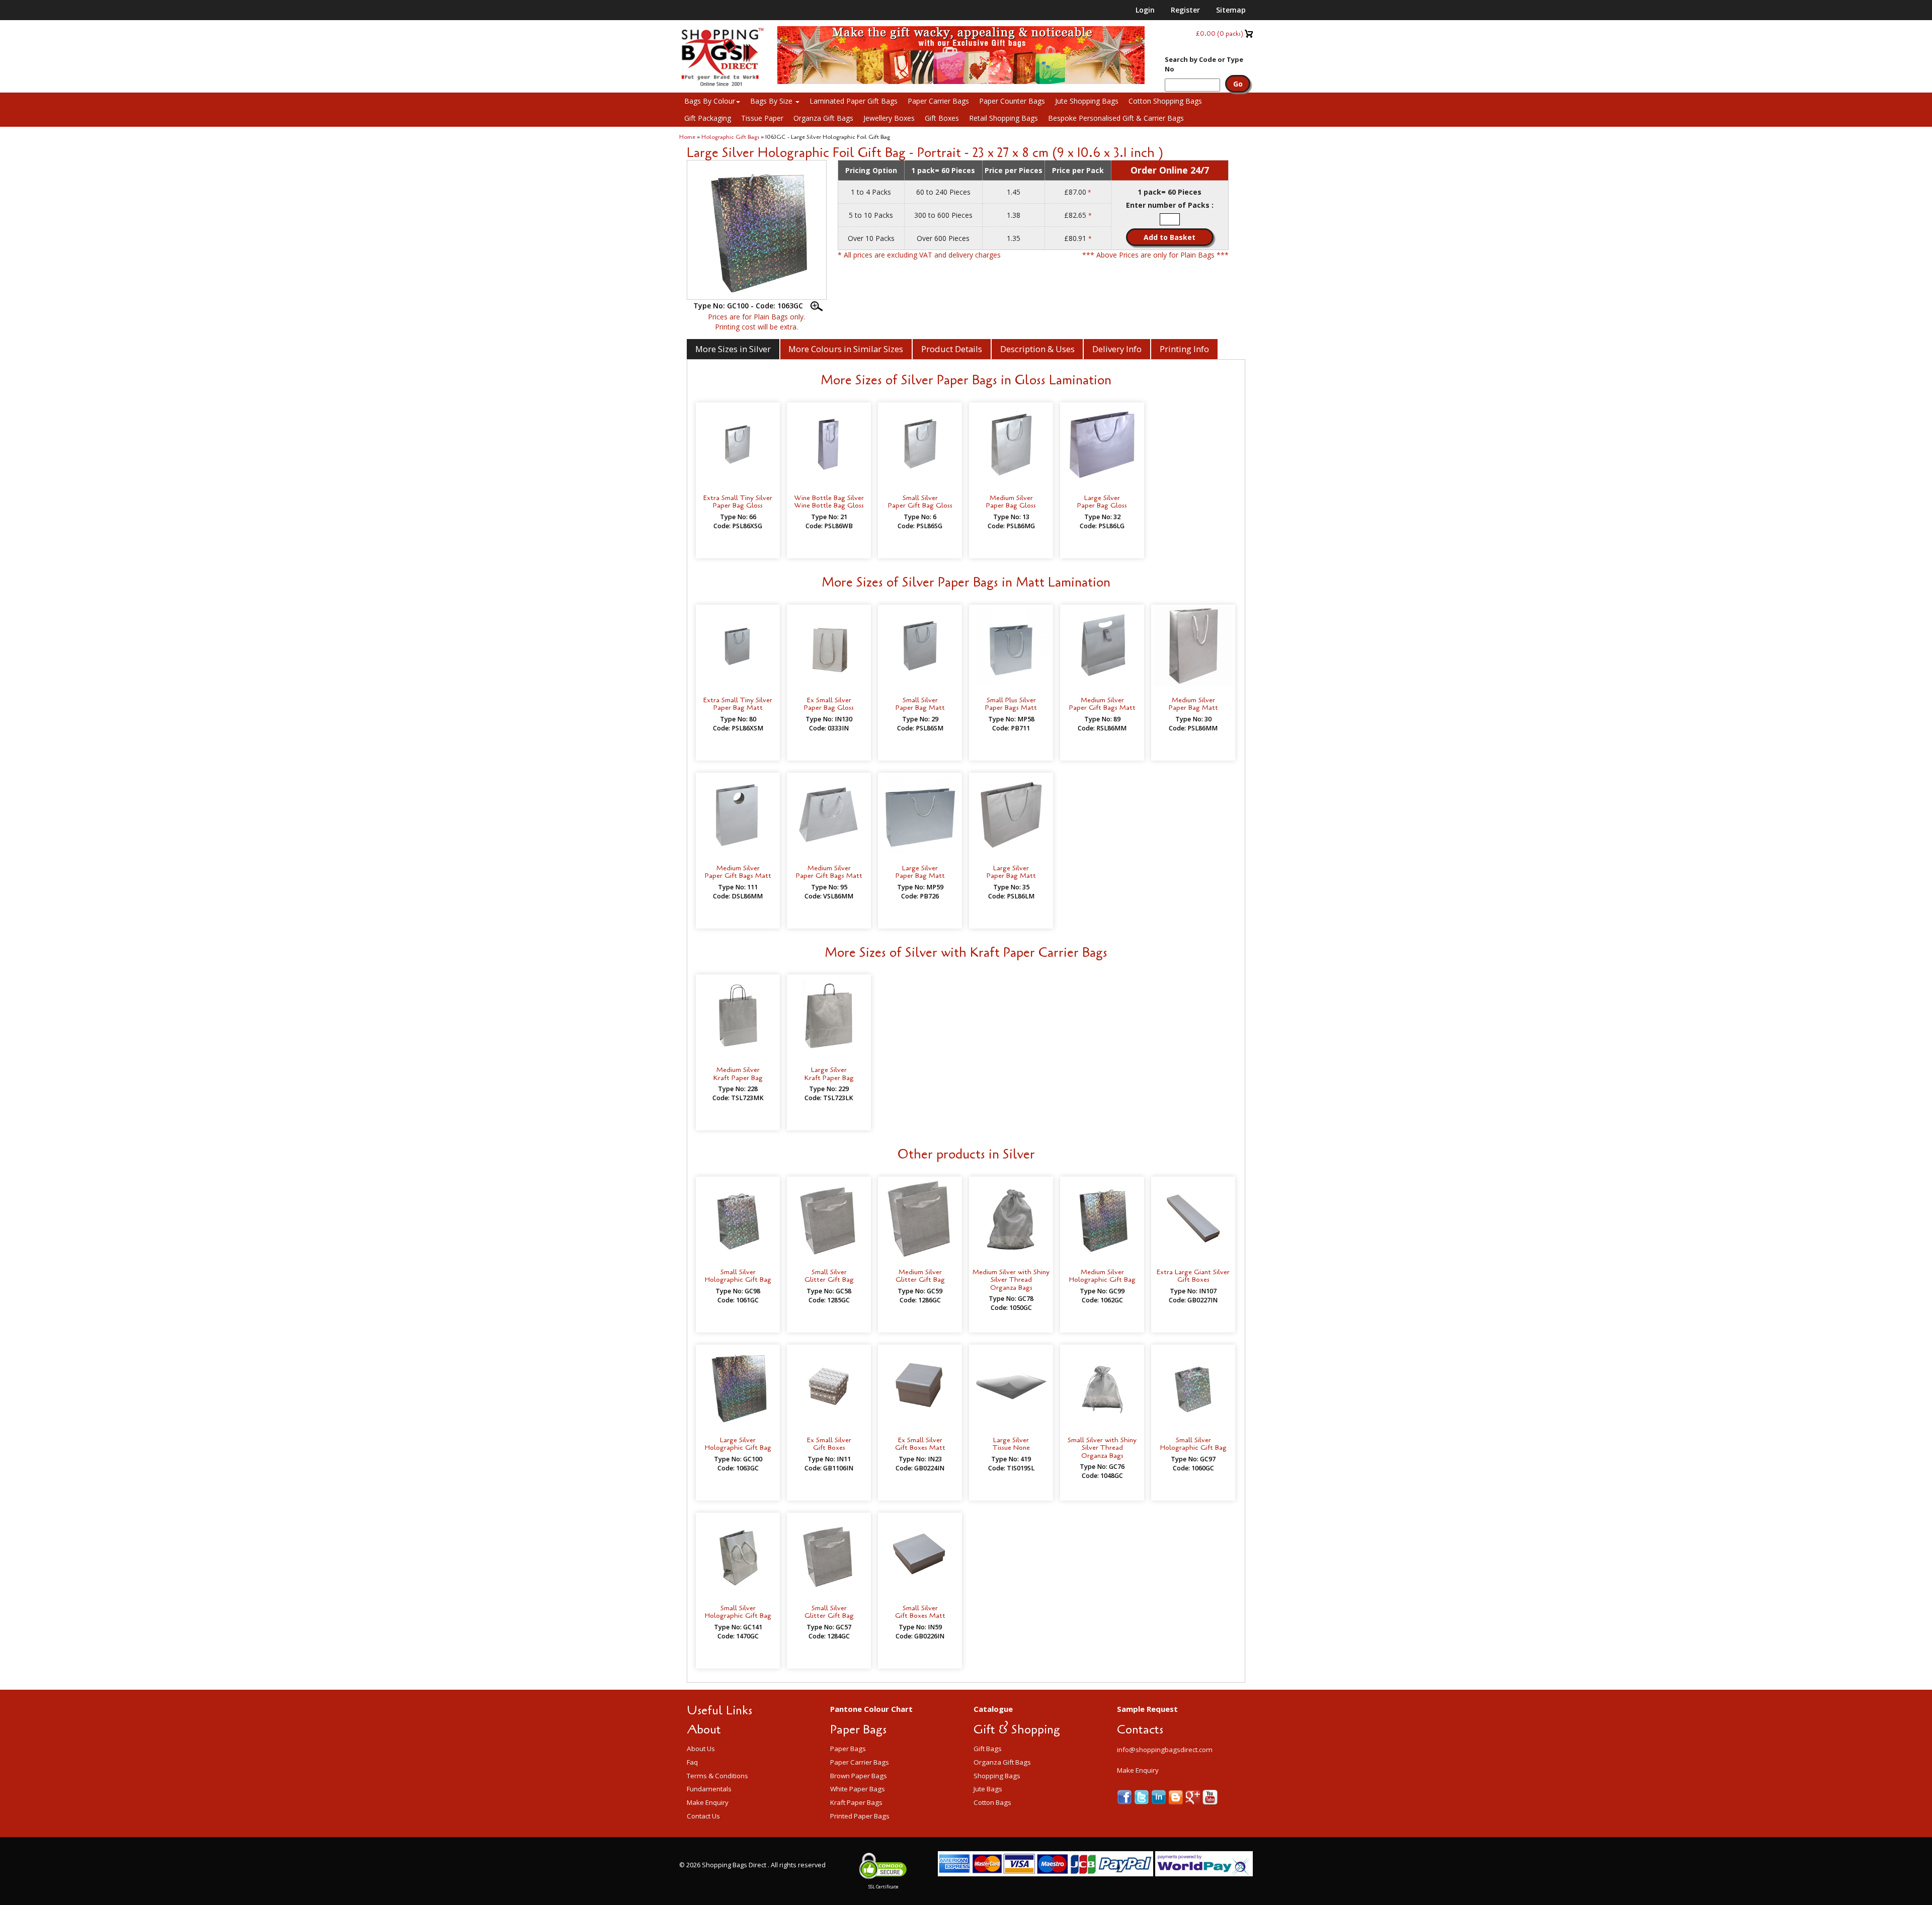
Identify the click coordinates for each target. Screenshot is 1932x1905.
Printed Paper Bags (860, 1816)
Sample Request (1147, 1709)
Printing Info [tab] (1184, 349)
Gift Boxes (942, 118)
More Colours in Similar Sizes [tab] (846, 349)
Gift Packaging (708, 118)
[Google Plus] (1194, 1797)
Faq (692, 1762)
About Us (701, 1749)
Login (1145, 10)
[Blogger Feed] (1177, 1797)
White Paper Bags (858, 1789)
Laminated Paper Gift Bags (854, 101)
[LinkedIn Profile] (1160, 1797)
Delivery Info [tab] (1117, 349)
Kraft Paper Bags (856, 1802)
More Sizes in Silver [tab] (733, 349)
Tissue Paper (762, 118)
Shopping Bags (997, 1776)
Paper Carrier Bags (938, 101)
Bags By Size (772, 101)
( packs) (1220, 33)
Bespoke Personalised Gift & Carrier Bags (1116, 118)
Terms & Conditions (717, 1776)
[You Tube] (1210, 1797)
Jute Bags (988, 1789)
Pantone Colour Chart (871, 1709)
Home (687, 137)
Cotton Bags (992, 1802)
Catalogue (993, 1709)
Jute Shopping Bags (1087, 101)
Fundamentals (709, 1789)
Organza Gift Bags (823, 118)
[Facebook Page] (1125, 1797)
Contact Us (703, 1816)
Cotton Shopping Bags (1165, 101)
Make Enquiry (708, 1802)
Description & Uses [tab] (1037, 349)
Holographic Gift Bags (730, 137)
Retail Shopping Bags (1003, 118)
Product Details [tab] (952, 349)
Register (1185, 10)
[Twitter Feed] (1143, 1797)
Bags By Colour (710, 101)
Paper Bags (848, 1749)
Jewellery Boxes (889, 118)
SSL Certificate (883, 1887)
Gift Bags (988, 1749)
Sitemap (1231, 10)
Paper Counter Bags (1012, 101)
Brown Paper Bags (859, 1776)
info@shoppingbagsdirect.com (1165, 1750)
